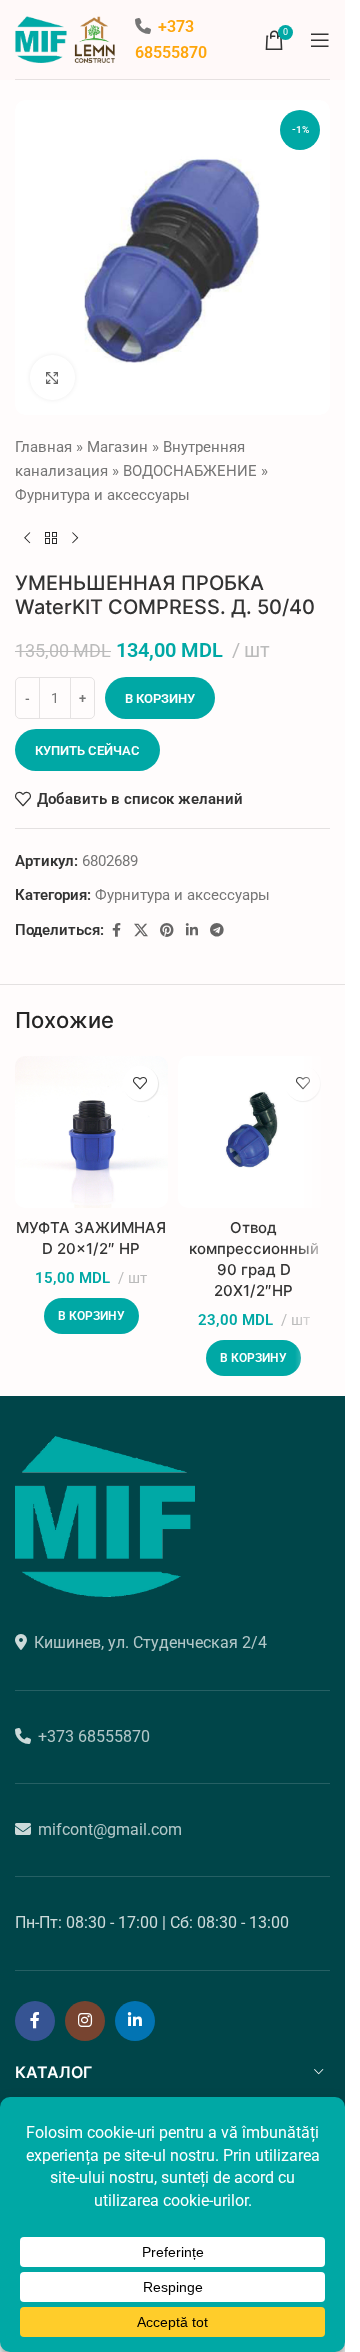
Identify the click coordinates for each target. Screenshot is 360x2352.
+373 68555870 (94, 1736)
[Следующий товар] (75, 539)
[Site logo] (65, 38)
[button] (91, 1316)
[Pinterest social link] (167, 930)
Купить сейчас (87, 750)
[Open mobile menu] (320, 40)
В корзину (160, 698)
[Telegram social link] (217, 930)
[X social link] (141, 930)
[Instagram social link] (85, 2021)
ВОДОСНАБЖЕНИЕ (190, 471)
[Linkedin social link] (192, 930)
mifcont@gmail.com (110, 1829)
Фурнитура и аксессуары (102, 495)
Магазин (117, 447)
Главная (43, 447)
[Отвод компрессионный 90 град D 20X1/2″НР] (254, 1132)
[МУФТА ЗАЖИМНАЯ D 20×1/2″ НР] (91, 1132)
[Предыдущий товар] (27, 539)
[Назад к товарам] (51, 539)
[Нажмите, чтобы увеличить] (52, 377)
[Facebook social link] (116, 930)
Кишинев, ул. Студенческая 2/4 (150, 1642)
